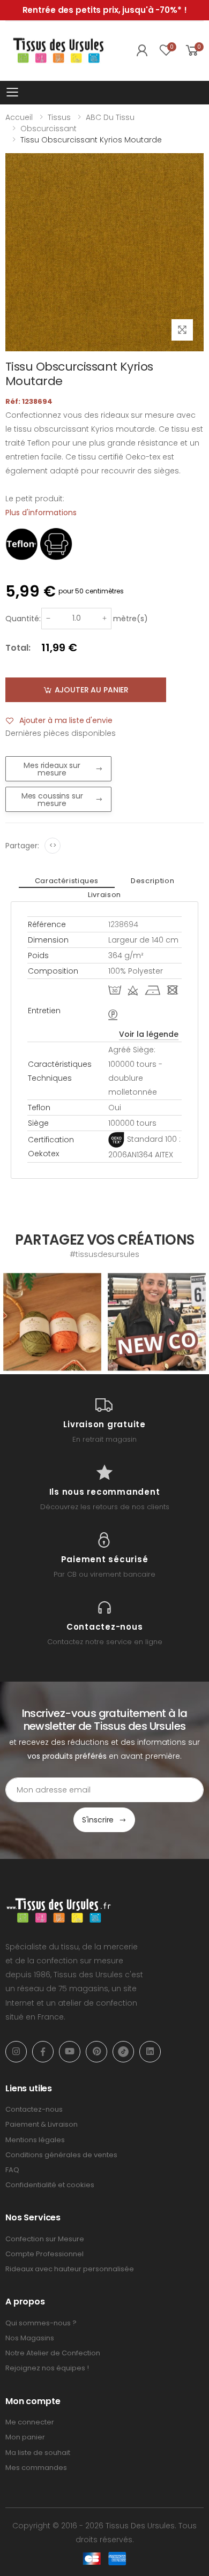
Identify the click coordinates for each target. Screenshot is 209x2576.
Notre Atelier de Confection (53, 2353)
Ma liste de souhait (38, 2453)
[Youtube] (70, 2052)
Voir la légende (149, 1034)
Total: (18, 648)
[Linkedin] (150, 2052)
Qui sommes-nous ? (41, 2323)
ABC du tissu (110, 117)
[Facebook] (43, 2052)
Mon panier (25, 2437)
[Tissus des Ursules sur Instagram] (52, 1322)
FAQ (12, 2170)
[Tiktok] (123, 2052)
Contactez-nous (34, 2109)
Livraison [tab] (104, 895)
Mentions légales (35, 2140)
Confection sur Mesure (45, 2239)
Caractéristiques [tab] (67, 881)
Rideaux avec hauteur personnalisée (70, 2269)
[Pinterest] (96, 2052)
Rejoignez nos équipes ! (47, 2368)
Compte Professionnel (44, 2254)
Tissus (59, 117)
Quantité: (23, 619)
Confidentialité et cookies (50, 2185)
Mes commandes (36, 2468)
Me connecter (30, 2422)
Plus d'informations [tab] (41, 513)
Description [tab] (152, 881)
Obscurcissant (48, 129)
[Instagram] (16, 2052)
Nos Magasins (30, 2338)
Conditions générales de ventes (61, 2155)
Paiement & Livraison (42, 2124)
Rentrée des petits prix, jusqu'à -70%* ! (105, 10)
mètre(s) (130, 619)
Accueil (19, 117)
